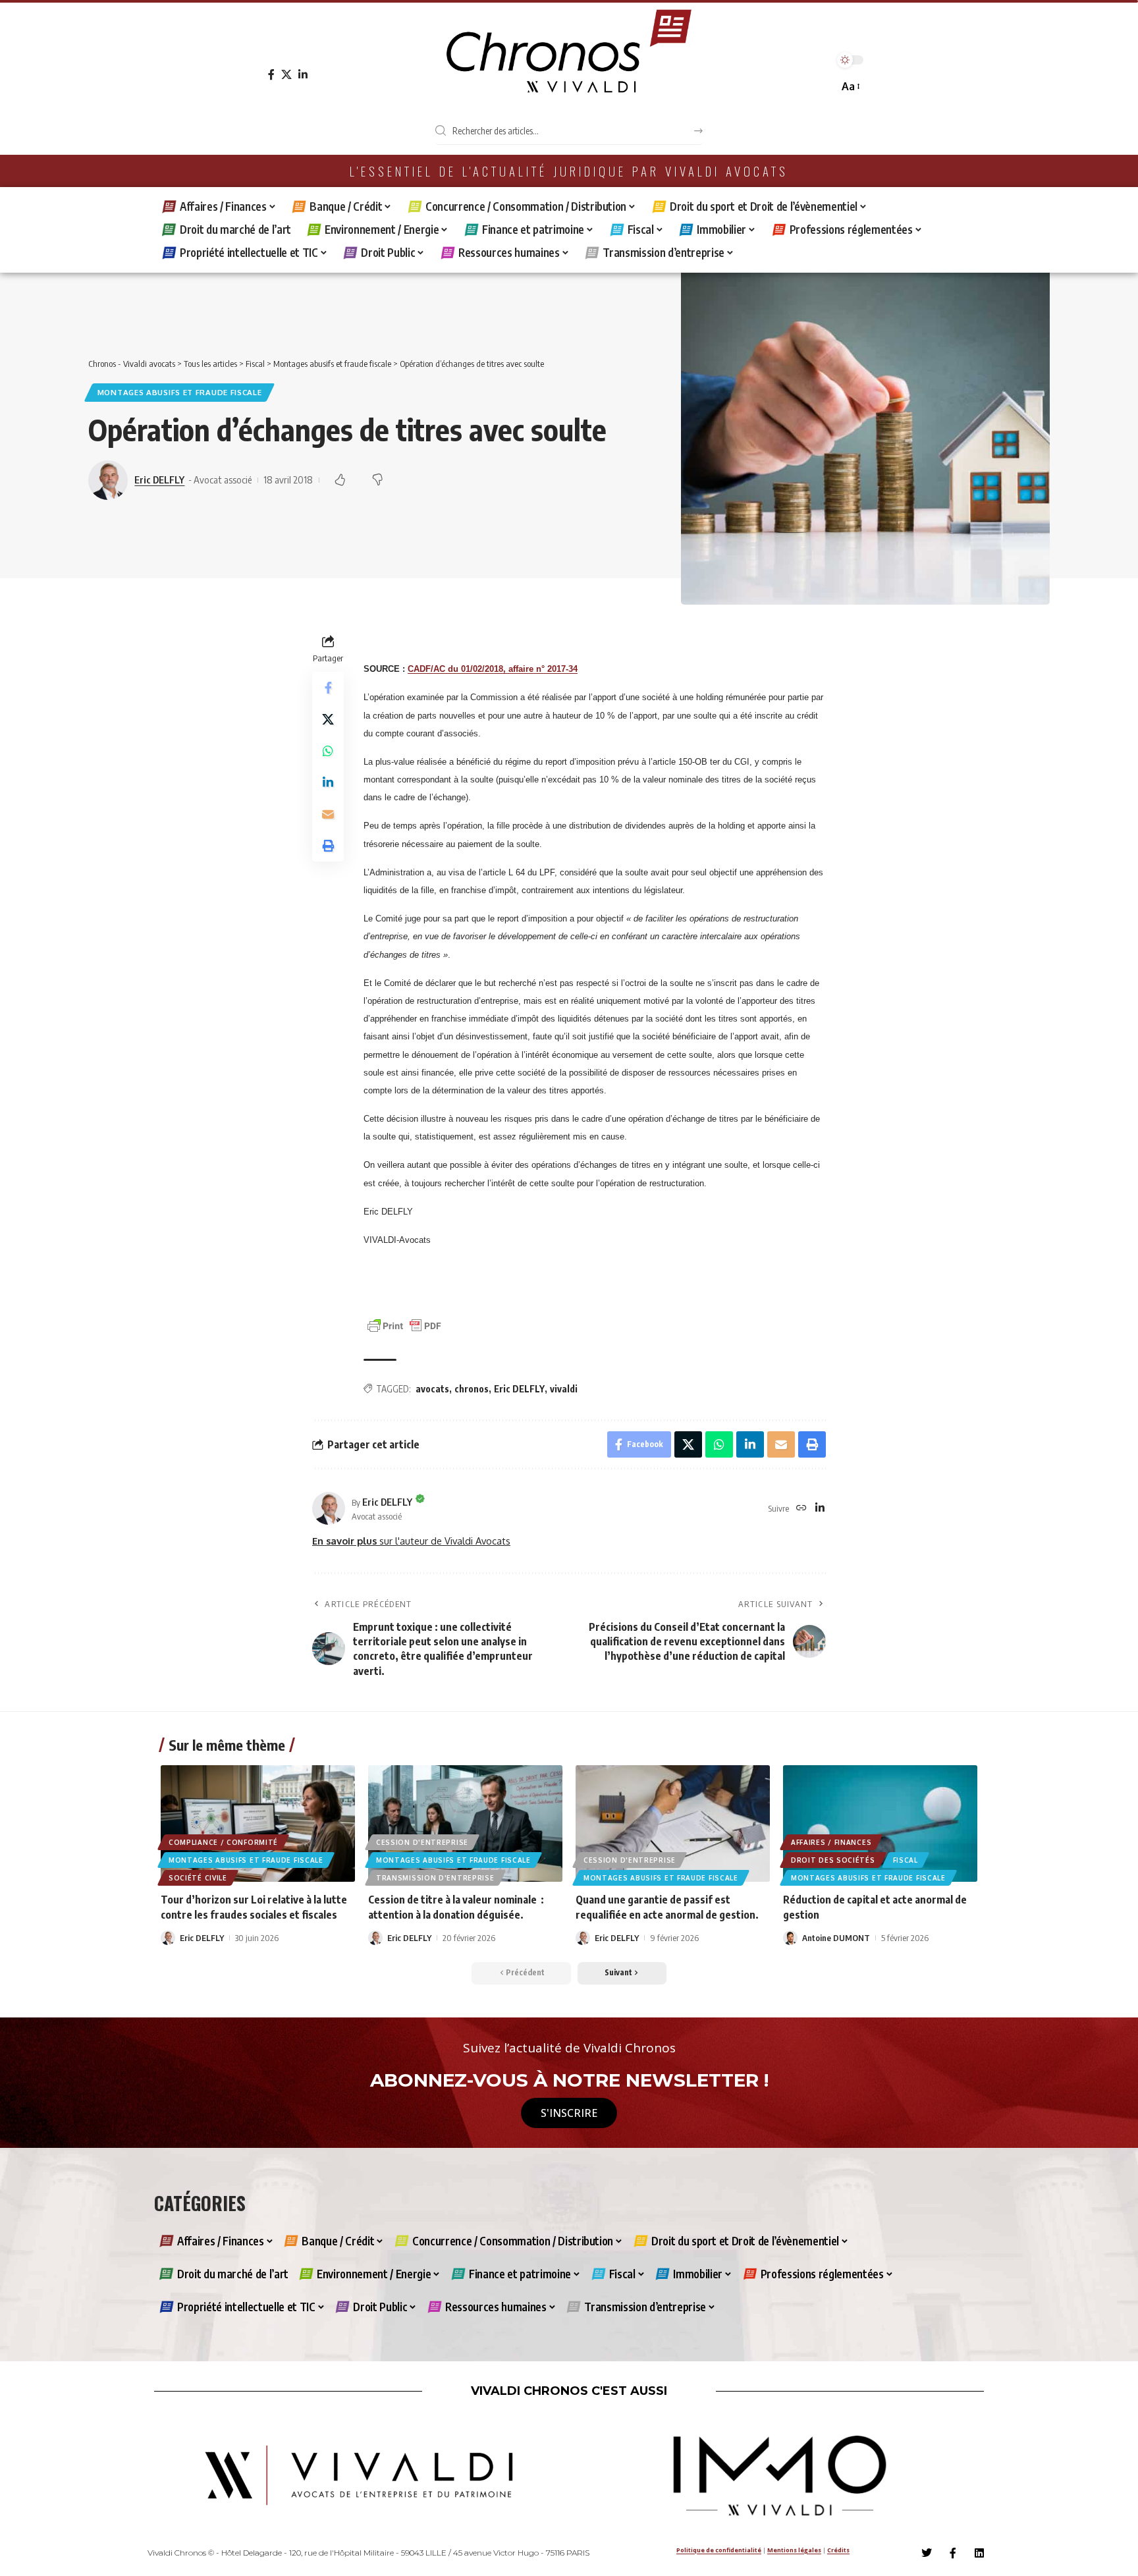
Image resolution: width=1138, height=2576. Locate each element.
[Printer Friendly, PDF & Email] (404, 1325)
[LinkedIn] (303, 75)
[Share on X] (328, 720)
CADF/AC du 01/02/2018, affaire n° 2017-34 (493, 669)
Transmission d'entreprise (435, 1878)
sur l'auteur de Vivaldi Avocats (411, 1541)
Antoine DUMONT (836, 1938)
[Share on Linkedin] (328, 783)
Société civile (198, 1878)
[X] (286, 75)
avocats (432, 1389)
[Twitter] (927, 2553)
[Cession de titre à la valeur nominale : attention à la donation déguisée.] (465, 1823)
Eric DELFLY (159, 480)
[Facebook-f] (953, 2553)
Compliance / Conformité (223, 1842)
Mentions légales (794, 2550)
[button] (850, 87)
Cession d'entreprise (422, 1842)
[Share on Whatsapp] (328, 752)
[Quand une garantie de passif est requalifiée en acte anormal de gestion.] (673, 1823)
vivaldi (564, 1389)
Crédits (838, 2550)
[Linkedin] (979, 2553)
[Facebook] (271, 75)
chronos (472, 1389)
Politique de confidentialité (719, 2550)
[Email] (328, 815)
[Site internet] (801, 1509)
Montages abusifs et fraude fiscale (180, 392)
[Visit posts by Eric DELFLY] (329, 1508)
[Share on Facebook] (328, 688)
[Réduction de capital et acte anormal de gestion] (880, 1823)
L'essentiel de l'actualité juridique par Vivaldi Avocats (569, 171)
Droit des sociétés (833, 1860)
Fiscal (906, 1860)
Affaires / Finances (831, 1842)
